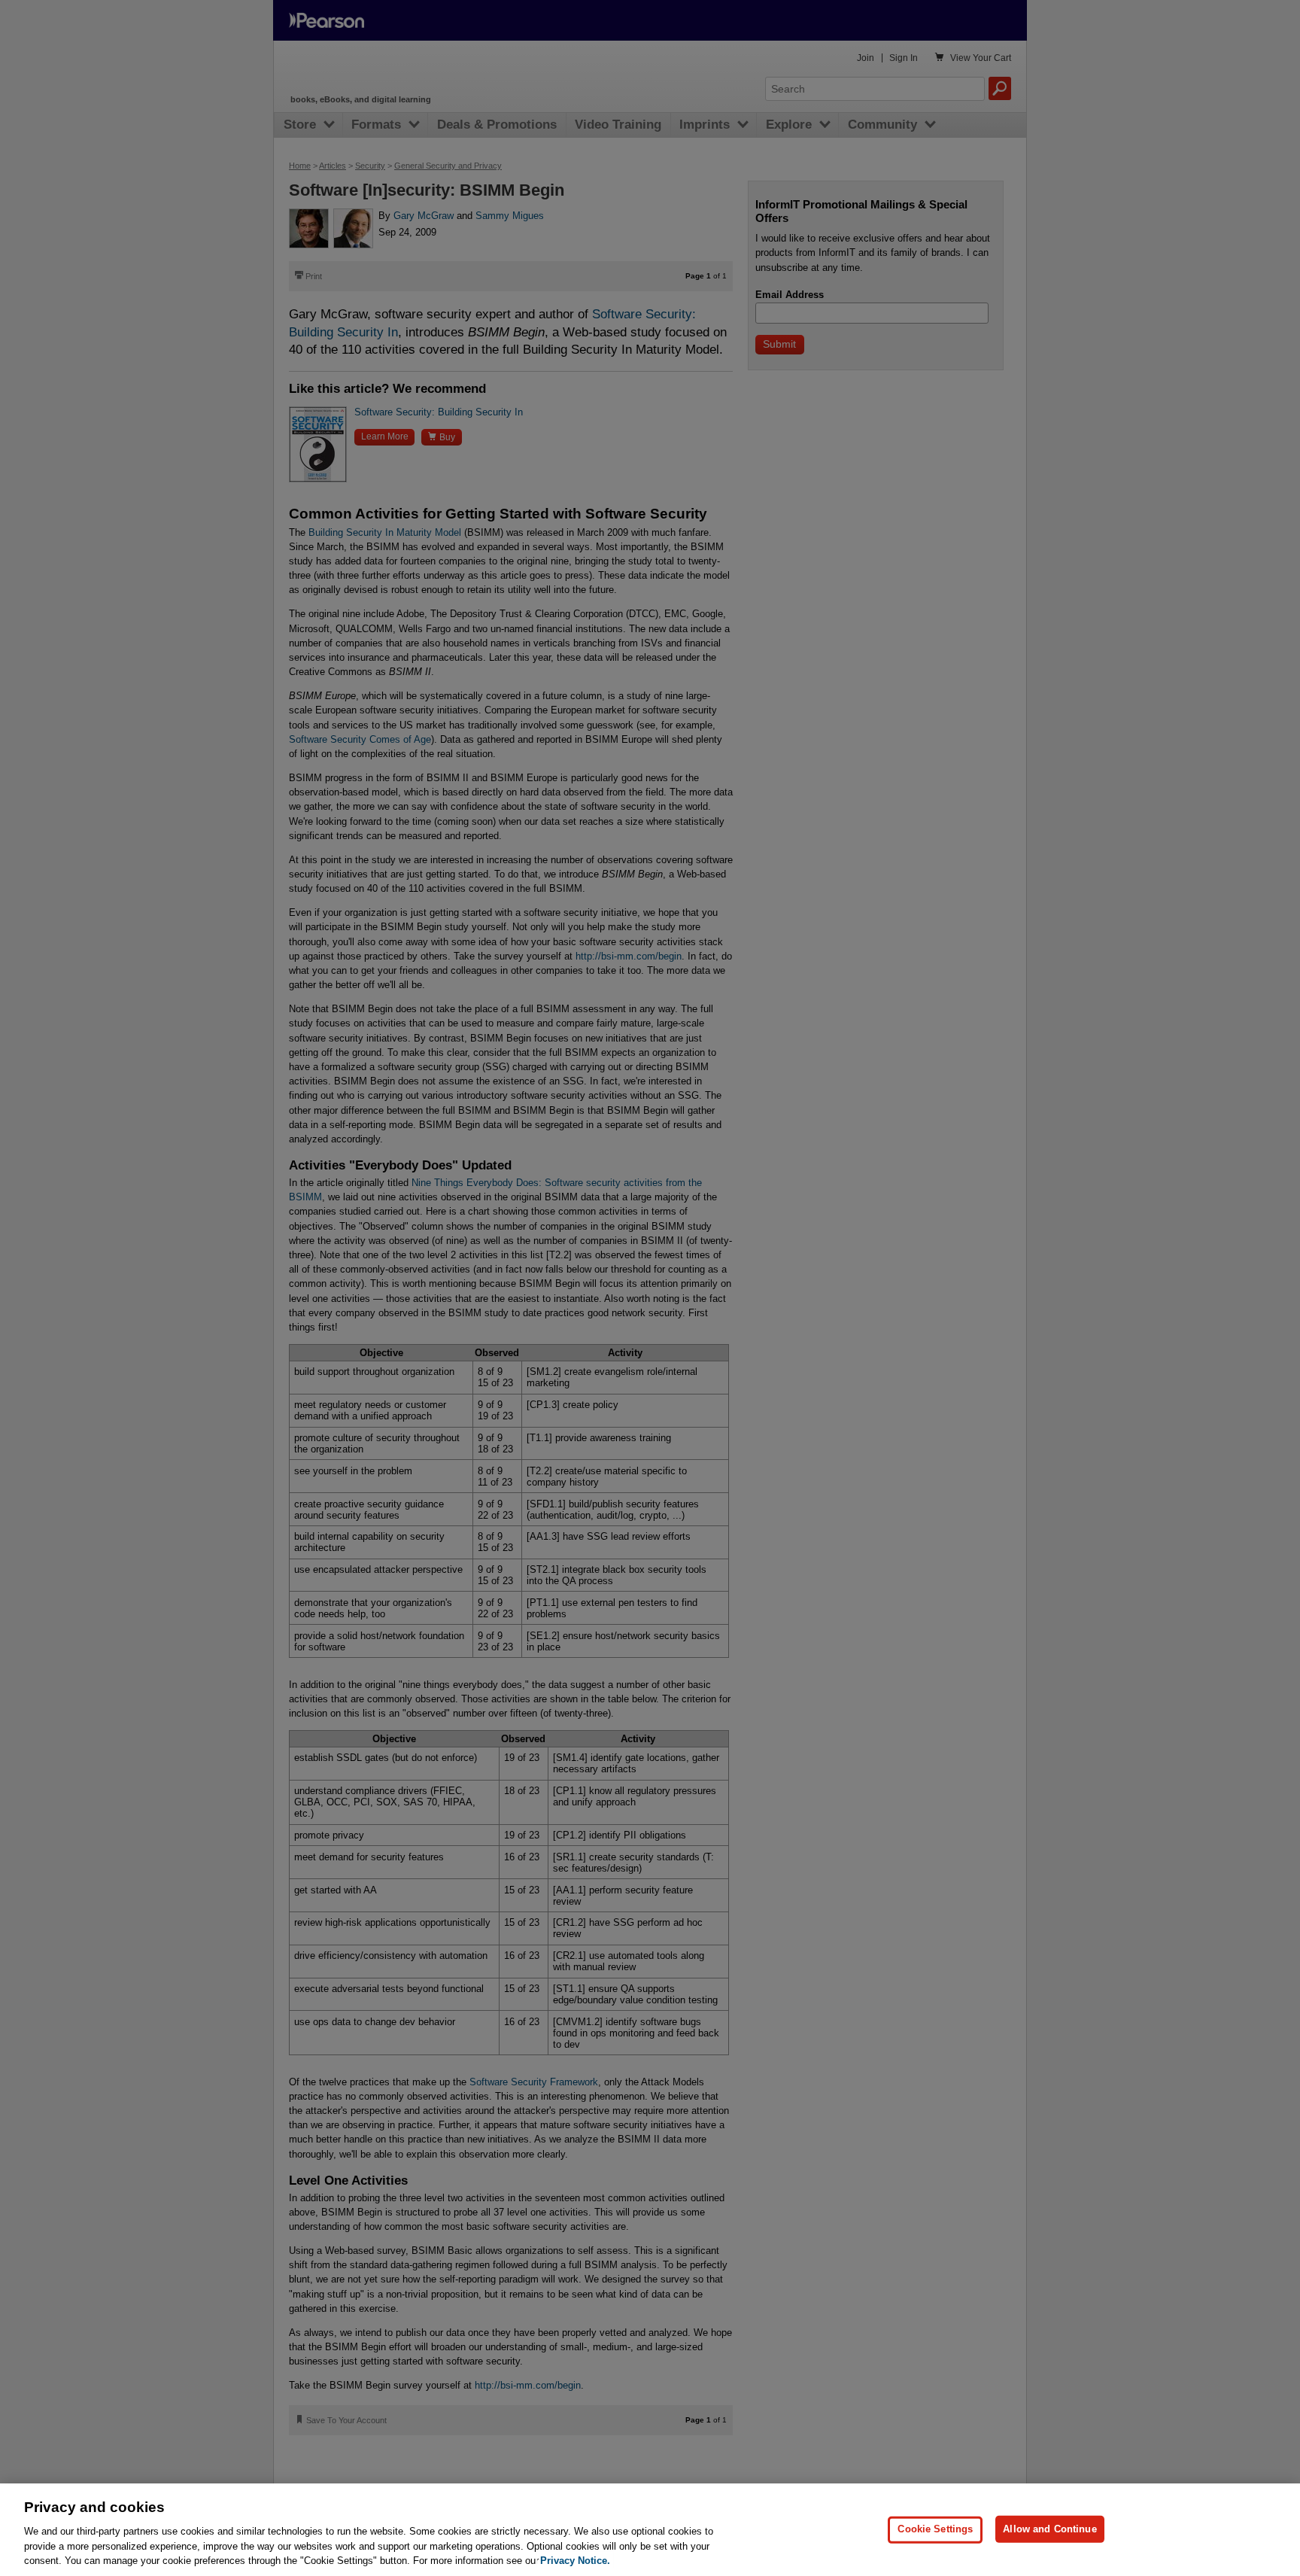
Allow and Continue (1049, 2529)
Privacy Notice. (575, 2561)
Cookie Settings (935, 2529)
